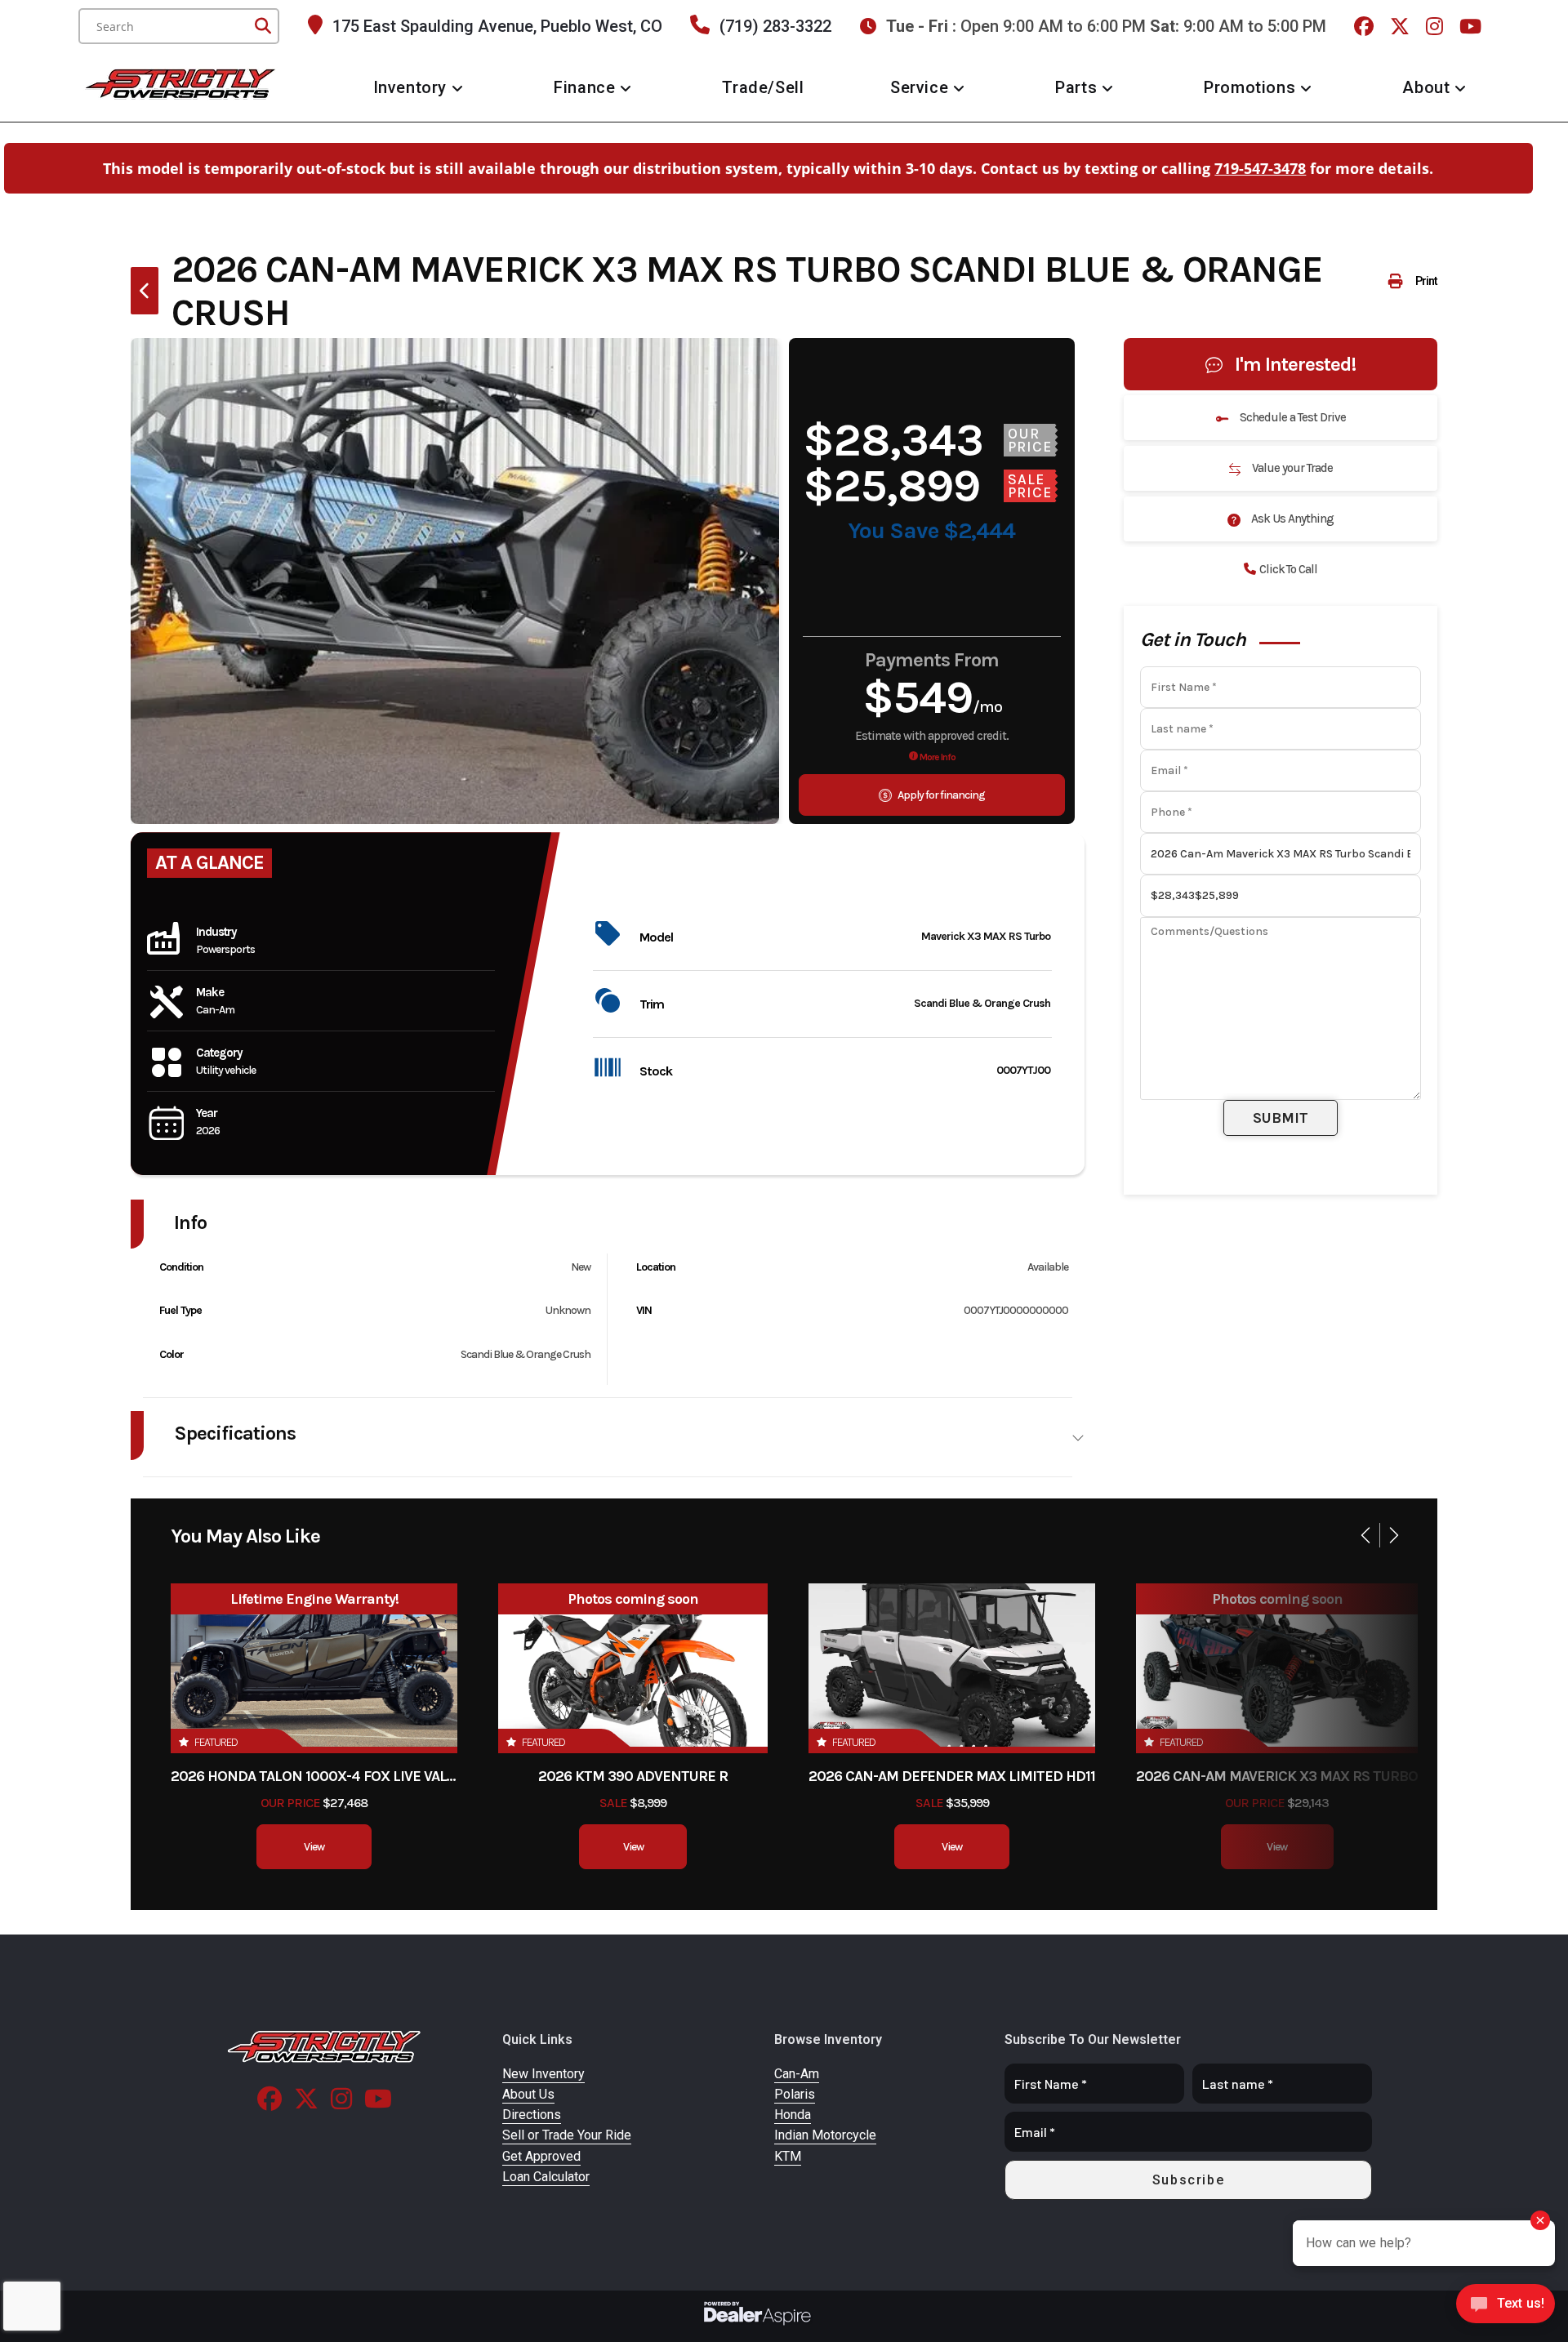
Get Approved (541, 2156)
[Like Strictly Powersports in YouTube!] (1472, 26)
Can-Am (797, 2074)
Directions (532, 2115)
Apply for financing (940, 795)
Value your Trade (1291, 468)
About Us (528, 2094)
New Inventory (543, 2074)
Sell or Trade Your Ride (567, 2135)
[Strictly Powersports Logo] (325, 2047)
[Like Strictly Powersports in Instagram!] (1437, 26)
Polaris (795, 2094)
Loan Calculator (546, 2177)
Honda (793, 2115)
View (314, 1847)
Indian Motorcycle (825, 2135)
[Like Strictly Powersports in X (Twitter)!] (1402, 26)
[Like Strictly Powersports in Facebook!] (1366, 26)
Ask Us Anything (1291, 519)
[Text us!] (1506, 2308)
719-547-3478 (1260, 168)
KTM (788, 2156)
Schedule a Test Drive (1292, 417)
